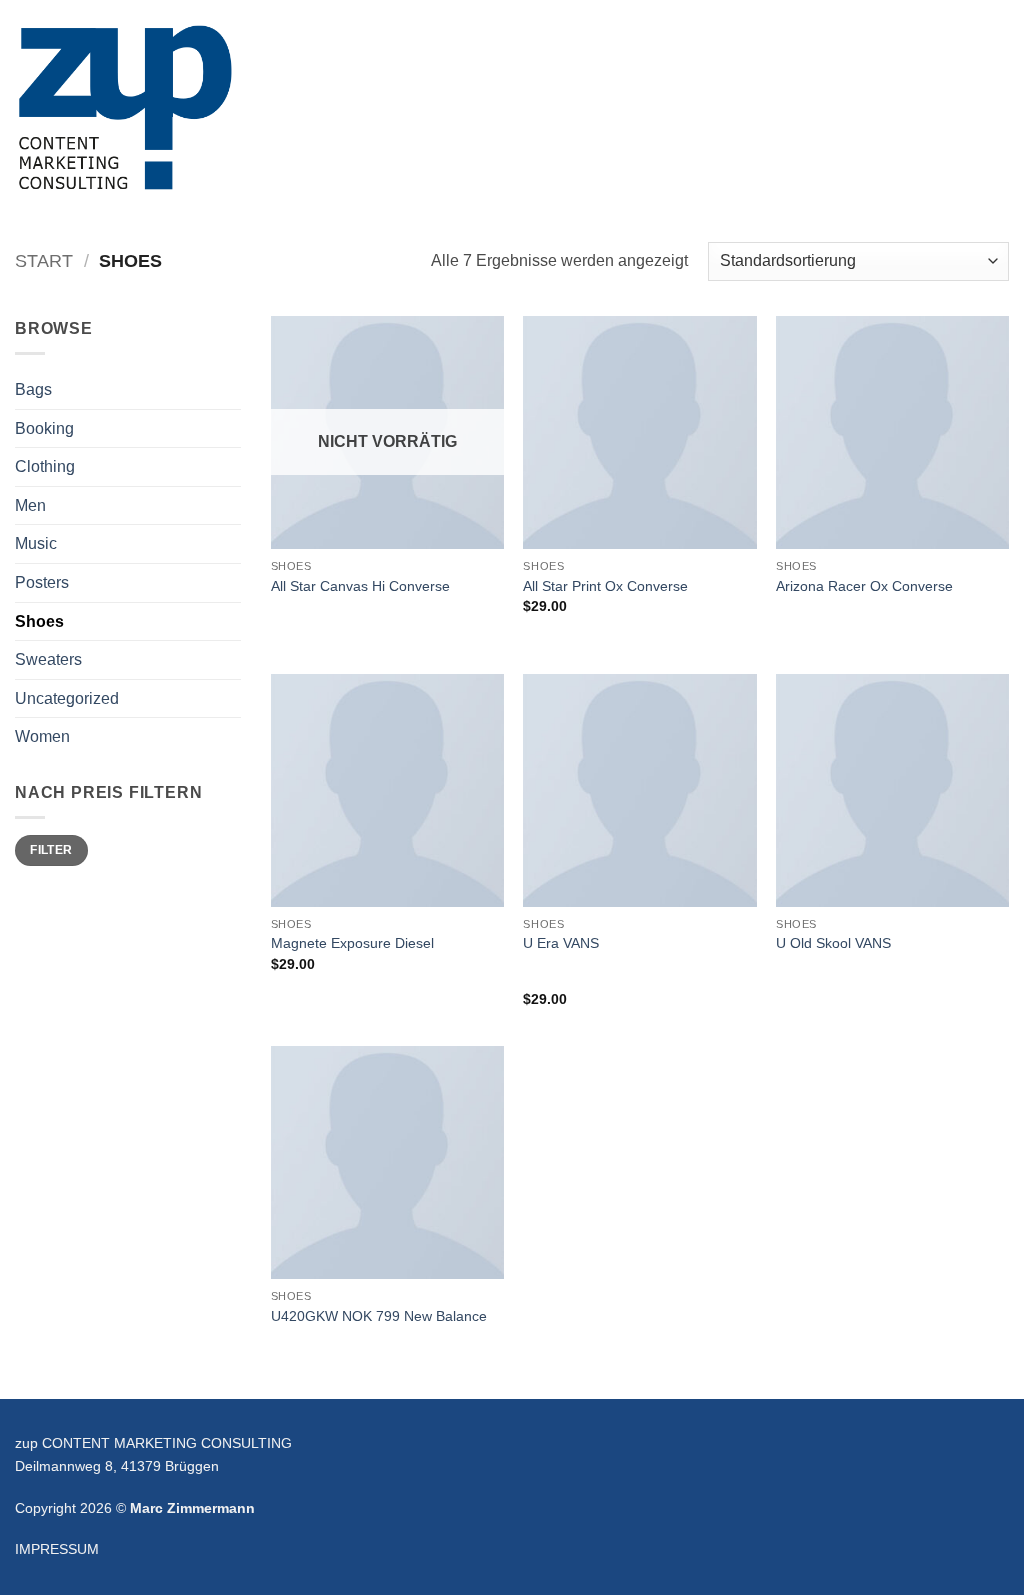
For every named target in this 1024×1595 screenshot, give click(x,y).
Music (36, 543)
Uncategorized (67, 698)
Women (42, 736)
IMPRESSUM (57, 1549)
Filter (51, 850)
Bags (33, 389)
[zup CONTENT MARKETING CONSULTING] (123, 108)
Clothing (45, 466)
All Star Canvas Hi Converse (360, 586)
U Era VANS (561, 943)
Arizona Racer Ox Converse (864, 586)
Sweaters (48, 659)
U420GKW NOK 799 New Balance (379, 1316)
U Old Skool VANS (833, 943)
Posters (42, 582)
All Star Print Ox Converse (605, 586)
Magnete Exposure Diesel (352, 943)
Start (44, 260)
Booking (44, 428)
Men (30, 505)
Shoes (39, 621)
